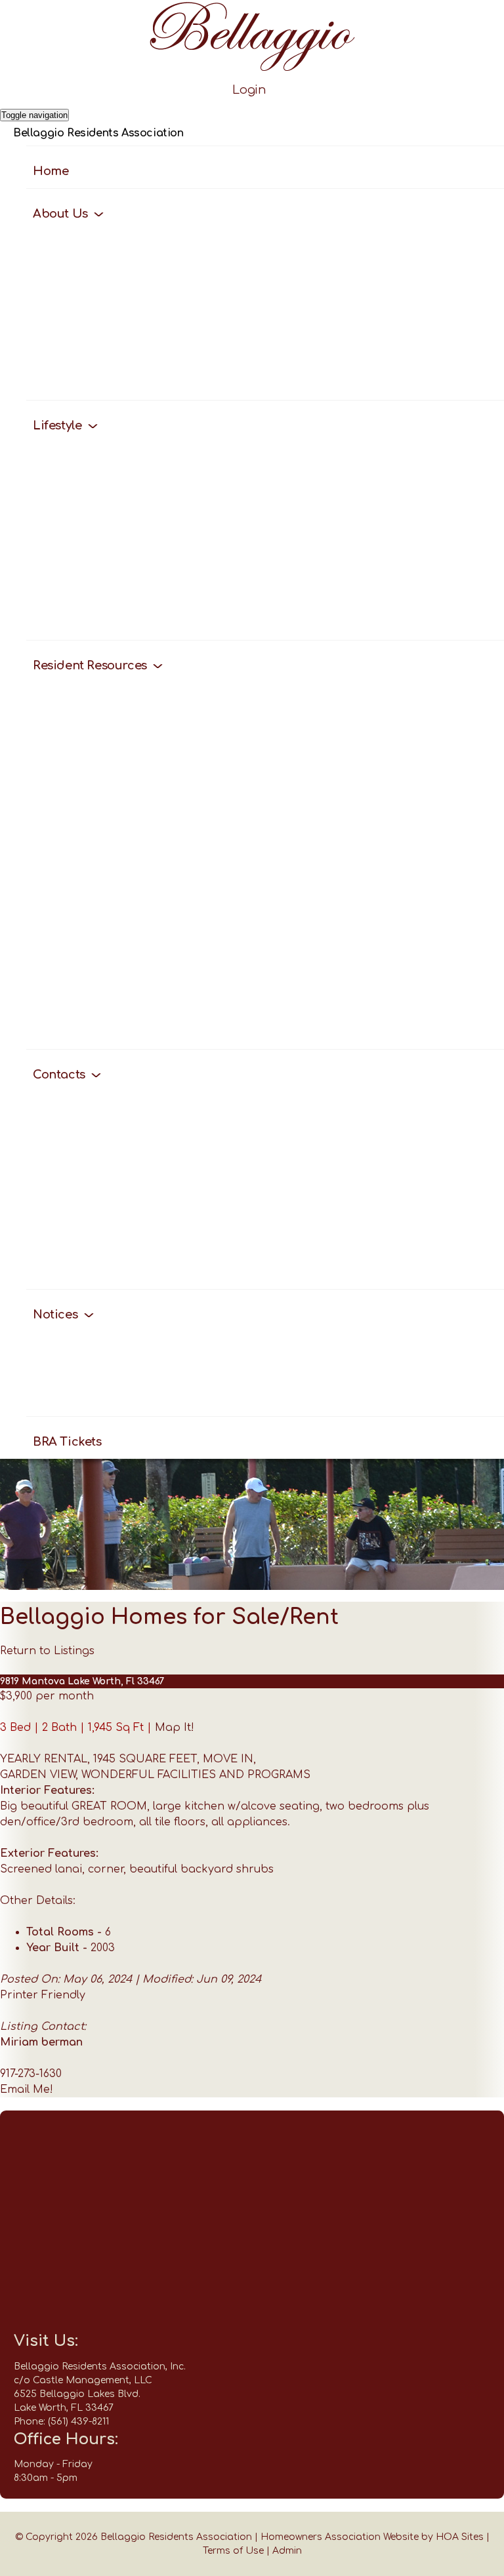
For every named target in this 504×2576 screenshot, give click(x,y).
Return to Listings (47, 1651)
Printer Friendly (43, 1995)
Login (249, 90)
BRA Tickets (67, 1442)
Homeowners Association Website (340, 2537)
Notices (57, 1315)
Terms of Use (233, 2551)
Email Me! (27, 2090)
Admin (287, 2551)
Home (51, 171)
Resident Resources (91, 665)
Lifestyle (59, 426)
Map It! (175, 1728)
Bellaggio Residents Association (98, 133)
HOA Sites (460, 2537)
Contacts (60, 1075)
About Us (62, 214)
